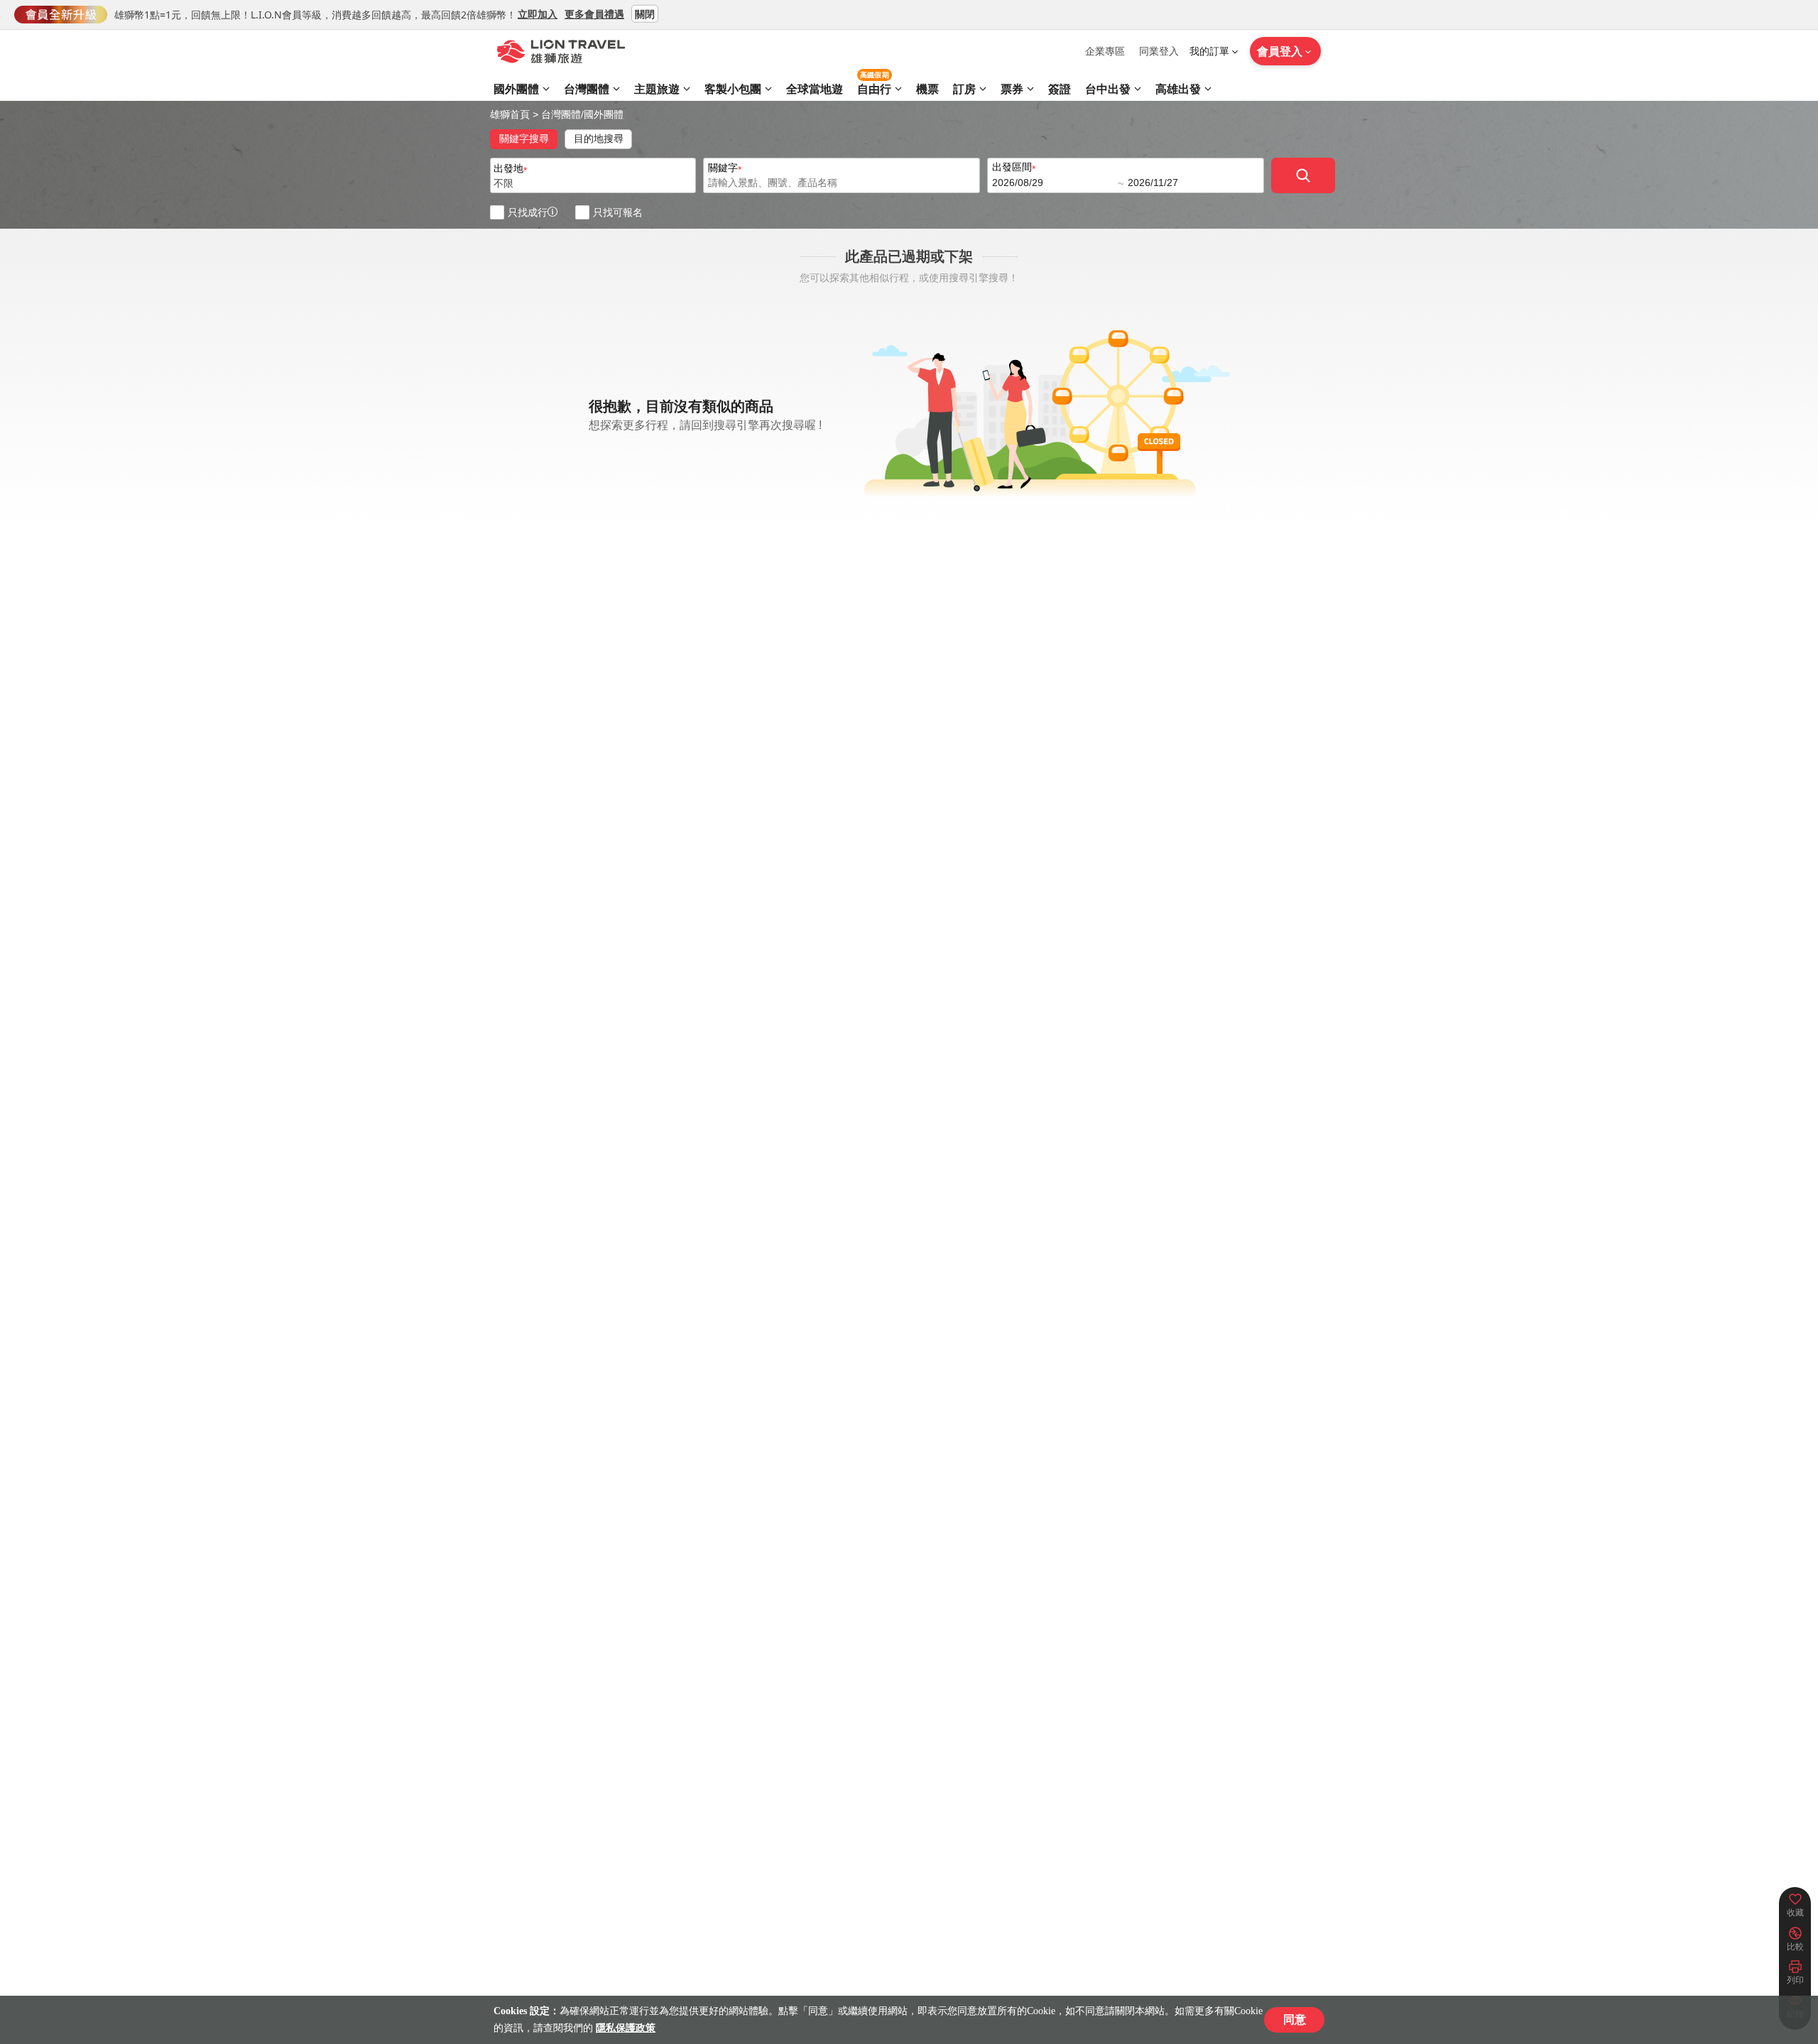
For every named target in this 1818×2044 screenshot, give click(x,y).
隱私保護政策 (626, 2028)
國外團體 (604, 114)
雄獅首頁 (510, 114)
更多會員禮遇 (594, 13)
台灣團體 (561, 114)
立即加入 (538, 13)
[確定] (1303, 175)
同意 (1295, 2019)
